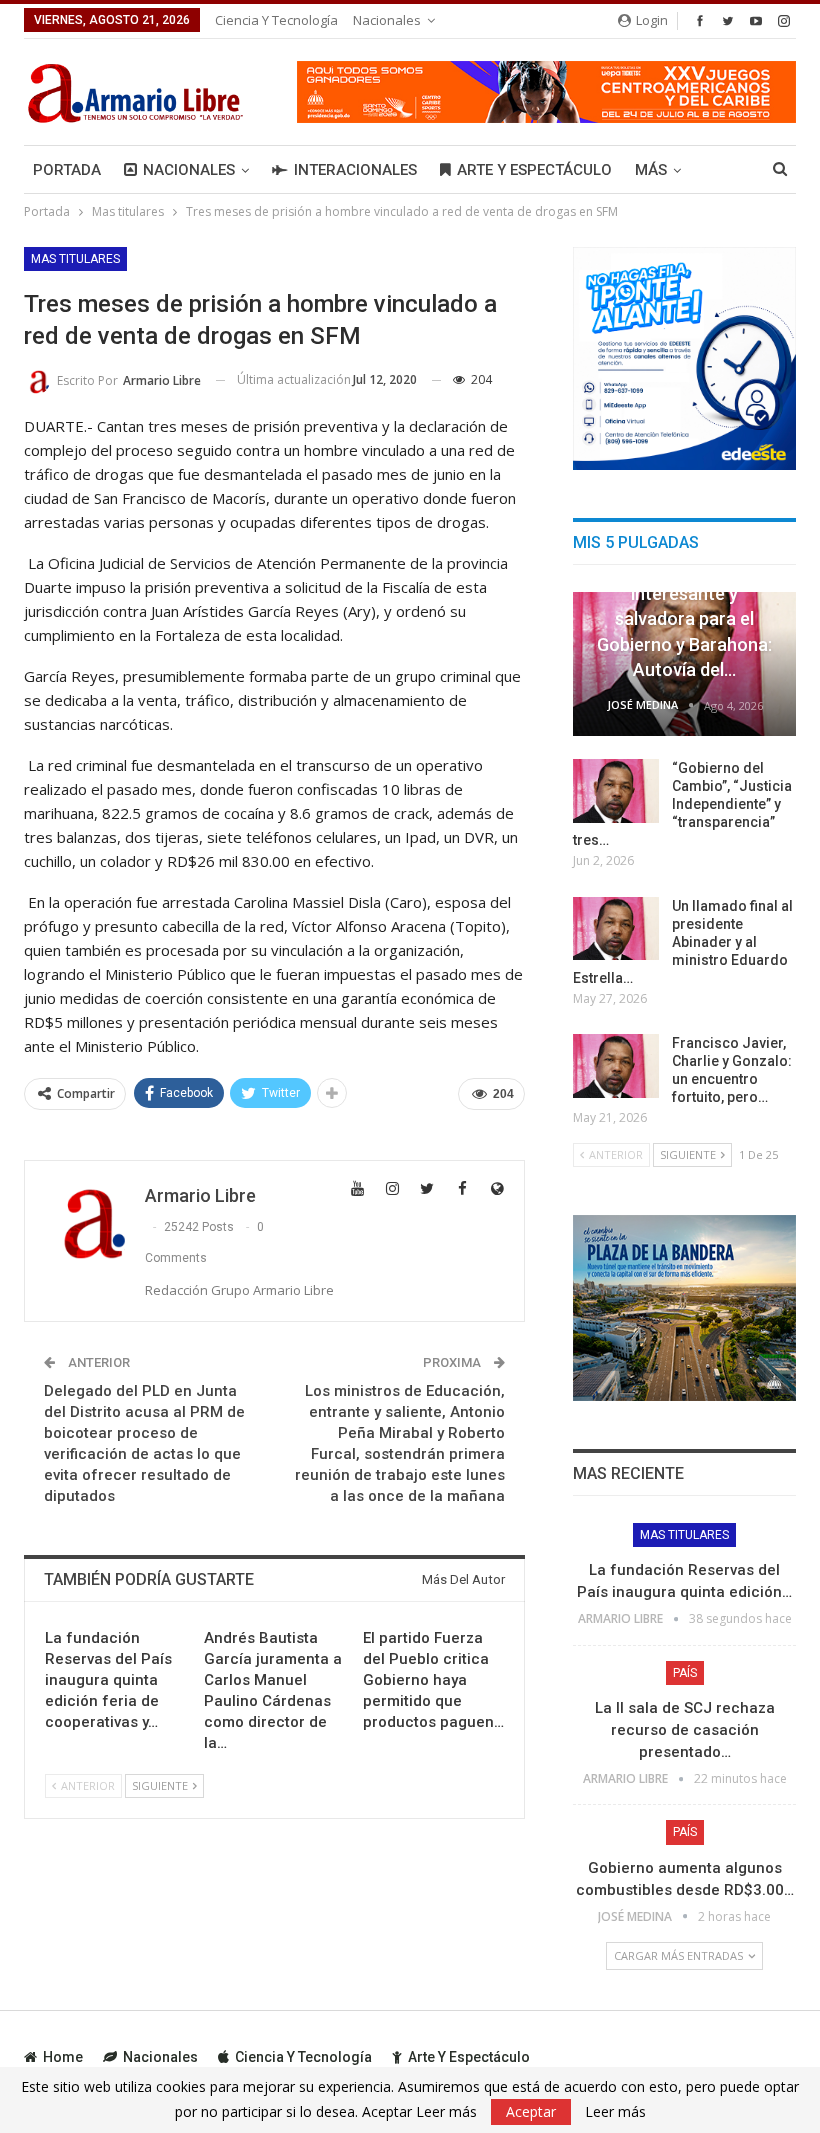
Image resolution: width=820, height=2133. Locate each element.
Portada (67, 170)
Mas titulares (75, 259)
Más (651, 170)
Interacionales (355, 170)
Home (63, 2057)
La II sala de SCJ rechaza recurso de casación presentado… (685, 1730)
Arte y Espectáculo (534, 170)
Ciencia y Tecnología (276, 20)
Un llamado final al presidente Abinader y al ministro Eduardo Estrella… (683, 942)
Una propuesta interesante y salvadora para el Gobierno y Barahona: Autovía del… (684, 619)
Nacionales (387, 20)
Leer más (615, 2112)
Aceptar (531, 2111)
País (685, 1673)
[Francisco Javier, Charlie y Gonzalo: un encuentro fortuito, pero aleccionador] (616, 1066)
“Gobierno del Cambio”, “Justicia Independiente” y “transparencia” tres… (682, 804)
